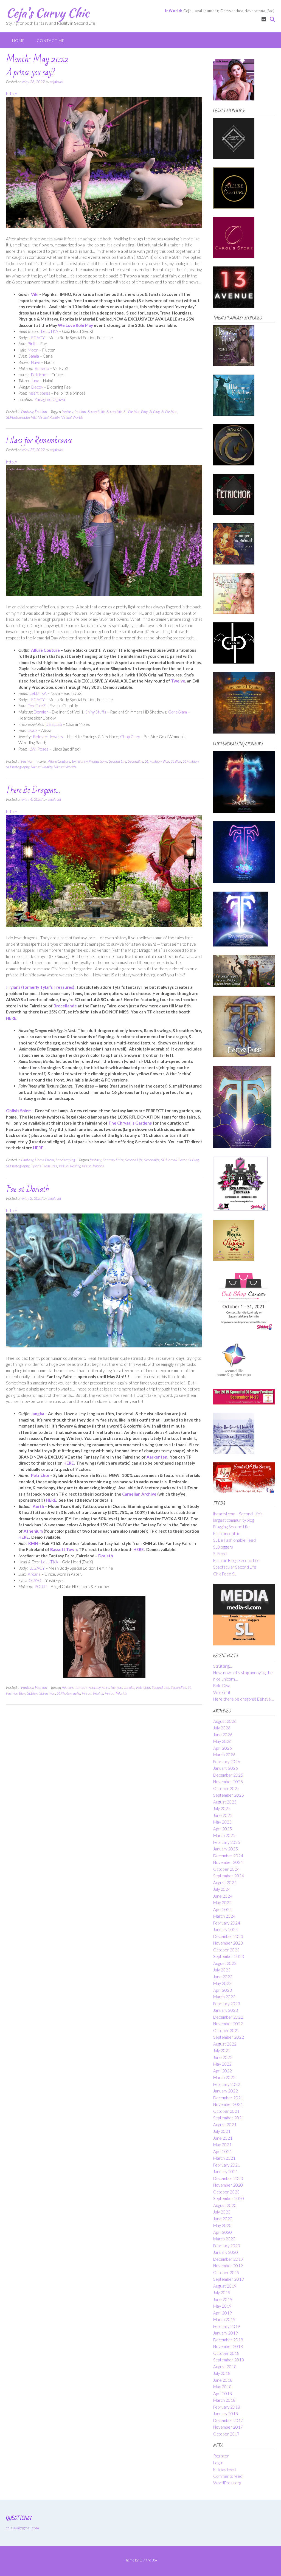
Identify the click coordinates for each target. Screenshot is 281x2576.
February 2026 (227, 1762)
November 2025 (228, 1782)
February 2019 (227, 2326)
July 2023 (222, 1970)
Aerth (38, 1506)
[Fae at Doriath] (104, 1346)
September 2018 (229, 2360)
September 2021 (229, 2118)
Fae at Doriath (28, 1189)
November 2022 (228, 2024)
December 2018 (228, 2340)
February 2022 (227, 2084)
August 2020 (225, 2205)
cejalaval (57, 82)
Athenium (34, 1531)
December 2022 (228, 2017)
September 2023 (229, 1956)
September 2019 (229, 2279)
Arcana (34, 1574)
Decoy (37, 387)
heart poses (39, 393)
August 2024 (225, 1883)
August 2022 (225, 2044)
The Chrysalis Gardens (130, 1123)
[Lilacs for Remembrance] (104, 594)
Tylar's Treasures (44, 1166)
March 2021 (224, 2158)
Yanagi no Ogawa (50, 399)
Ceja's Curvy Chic (48, 13)
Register (221, 2456)
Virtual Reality (49, 417)
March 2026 (224, 1755)
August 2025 (225, 1802)
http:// (12, 94)
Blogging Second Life (231, 1527)
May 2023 (222, 1983)
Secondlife (114, 411)
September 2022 (229, 2037)
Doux (33, 730)
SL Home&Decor (174, 1160)
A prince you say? (31, 73)
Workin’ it (222, 1692)
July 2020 (222, 2212)
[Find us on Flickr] (264, 19)
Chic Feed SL (225, 1574)
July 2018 (222, 2373)
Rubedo (42, 368)
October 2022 (226, 2030)
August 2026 (225, 1721)
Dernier (41, 712)
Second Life (96, 411)
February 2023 (227, 2004)
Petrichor (39, 375)
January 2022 (226, 2091)
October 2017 (226, 2434)
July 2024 (222, 1889)
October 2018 (226, 2353)
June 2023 (223, 1977)
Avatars (68, 1687)
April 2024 (223, 1909)
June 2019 (223, 2299)
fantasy (67, 411)
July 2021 (222, 2131)
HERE (11, 1018)
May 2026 (222, 1741)
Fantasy (27, 411)
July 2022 (222, 2050)
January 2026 (226, 1768)
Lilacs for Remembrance (39, 441)
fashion (80, 411)
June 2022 (223, 2057)
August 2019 (225, 2286)
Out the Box (148, 2560)
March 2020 (224, 2239)
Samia (34, 356)
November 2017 (228, 2427)
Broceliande (65, 1006)
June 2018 (223, 2380)
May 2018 (222, 2387)
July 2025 (222, 1808)
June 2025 (223, 1815)
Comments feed (228, 2476)
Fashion (41, 411)
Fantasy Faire (113, 1160)
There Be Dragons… (33, 790)
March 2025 (224, 1835)
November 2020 (228, 2185)
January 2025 (226, 1849)
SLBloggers (223, 1547)
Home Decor (44, 1160)
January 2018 (226, 2414)
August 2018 (225, 2367)
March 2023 (224, 1997)
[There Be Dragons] (104, 925)
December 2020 (228, 2178)
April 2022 (223, 2071)
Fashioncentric (227, 1533)
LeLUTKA (50, 331)
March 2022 (224, 2077)
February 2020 (227, 2246)
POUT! (41, 1586)
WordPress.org (227, 2483)
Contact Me (51, 40)
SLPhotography (18, 417)
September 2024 (229, 1876)
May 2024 (222, 1903)
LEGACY (37, 338)
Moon (33, 350)
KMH (33, 1543)
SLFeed (220, 1554)
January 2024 (226, 1929)
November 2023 (228, 1943)
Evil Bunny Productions (90, 761)
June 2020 (223, 2219)
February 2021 (227, 2165)
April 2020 (223, 2232)
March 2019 (224, 2319)
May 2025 (222, 1822)
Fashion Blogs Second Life (236, 1560)
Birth (32, 344)
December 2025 (228, 1775)
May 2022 (222, 2064)
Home (18, 40)
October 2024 (226, 1869)
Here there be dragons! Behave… (243, 1699)
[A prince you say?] (104, 226)
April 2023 (223, 1990)
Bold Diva (222, 1686)
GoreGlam (178, 712)
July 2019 (222, 2293)
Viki (35, 294)
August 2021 (225, 2125)
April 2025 (223, 1829)
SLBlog (154, 411)
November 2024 (228, 1862)
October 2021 (226, 2111)
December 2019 (228, 2259)
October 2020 (226, 2192)
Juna (35, 381)
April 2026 (223, 1748)
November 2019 (228, 2266)
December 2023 (228, 1936)
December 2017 (228, 2420)
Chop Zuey (130, 737)
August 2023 (225, 1963)
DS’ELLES (54, 724)
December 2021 (228, 2098)
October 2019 (226, 2272)
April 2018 (223, 2394)
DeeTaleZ (37, 706)
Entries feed (224, 2469)
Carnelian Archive (139, 1494)
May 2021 (222, 2145)
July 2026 (222, 1728)
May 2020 (222, 2225)
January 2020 (226, 2252)
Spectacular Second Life (235, 1567)
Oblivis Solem (19, 1111)
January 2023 (226, 2010)
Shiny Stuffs (96, 712)
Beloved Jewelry (48, 737)
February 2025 (227, 1842)
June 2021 (223, 2138)
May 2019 (222, 2306)
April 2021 (223, 2151)
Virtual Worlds (72, 417)
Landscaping (65, 1160)
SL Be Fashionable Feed (234, 1540)
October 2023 (226, 1950)
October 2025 (226, 1788)
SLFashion (169, 411)
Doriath (106, 1556)
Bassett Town (64, 1549)
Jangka (38, 1414)
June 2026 (223, 1735)
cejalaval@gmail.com (23, 2528)
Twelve (178, 681)
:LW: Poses (39, 749)
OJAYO (35, 1580)
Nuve (36, 362)
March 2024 (224, 1916)
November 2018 (228, 2346)
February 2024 (227, 1923)
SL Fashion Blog (136, 411)
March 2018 (224, 2400)
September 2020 (229, 2198)
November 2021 (228, 2104)
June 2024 (223, 1896)
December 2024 (228, 1856)
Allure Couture (45, 650)
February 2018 (227, 2407)
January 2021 (226, 2172)
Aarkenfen (157, 1457)
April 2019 (223, 2313)
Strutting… (223, 1666)
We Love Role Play (75, 325)
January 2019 (226, 2333)
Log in (218, 2463)
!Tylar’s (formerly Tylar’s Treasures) (40, 987)
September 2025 (229, 1795)
